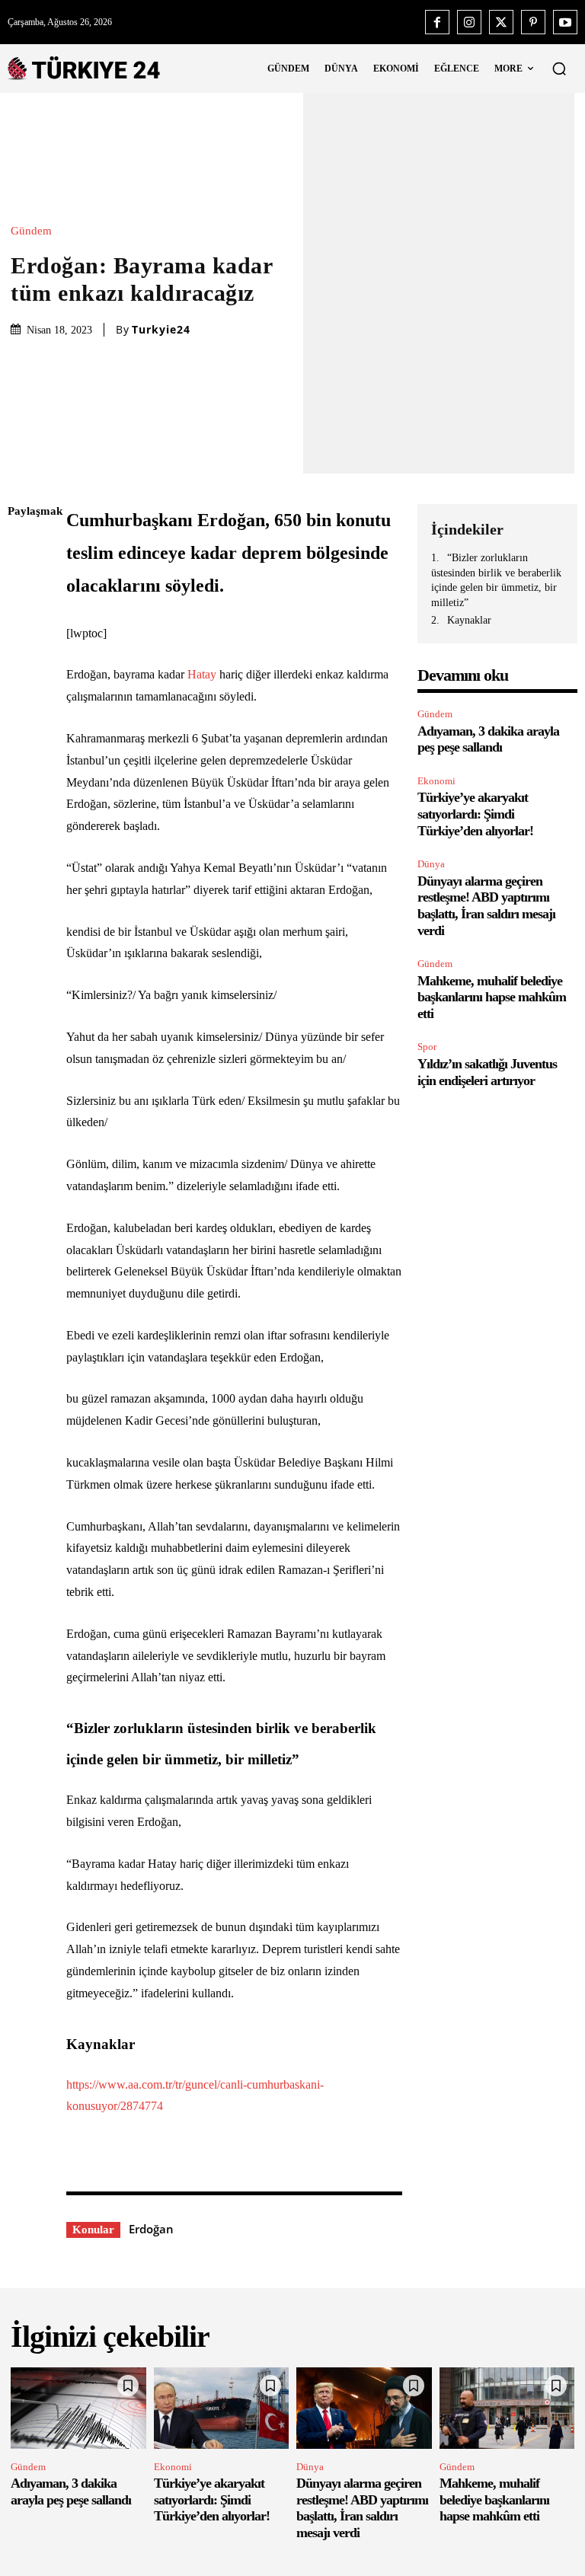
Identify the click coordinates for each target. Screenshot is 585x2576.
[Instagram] (469, 22)
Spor (427, 1047)
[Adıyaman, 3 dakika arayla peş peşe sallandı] (78, 2408)
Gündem (31, 231)
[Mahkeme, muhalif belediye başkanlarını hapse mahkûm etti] (507, 2408)
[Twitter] (501, 22)
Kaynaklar (469, 620)
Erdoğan (151, 2229)
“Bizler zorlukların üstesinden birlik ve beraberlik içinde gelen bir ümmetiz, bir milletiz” (496, 580)
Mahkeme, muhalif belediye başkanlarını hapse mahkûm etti (492, 997)
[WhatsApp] (23, 656)
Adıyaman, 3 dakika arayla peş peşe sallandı (488, 739)
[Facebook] (437, 22)
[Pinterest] (533, 22)
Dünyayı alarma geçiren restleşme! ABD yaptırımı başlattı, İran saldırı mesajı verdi (486, 906)
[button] (559, 69)
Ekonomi (436, 781)
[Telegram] (23, 727)
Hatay (202, 674)
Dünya (431, 864)
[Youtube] (565, 22)
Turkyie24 (161, 330)
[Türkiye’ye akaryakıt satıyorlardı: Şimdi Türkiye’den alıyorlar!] (222, 2408)
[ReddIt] (23, 691)
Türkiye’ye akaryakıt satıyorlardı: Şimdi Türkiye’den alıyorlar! (475, 814)
